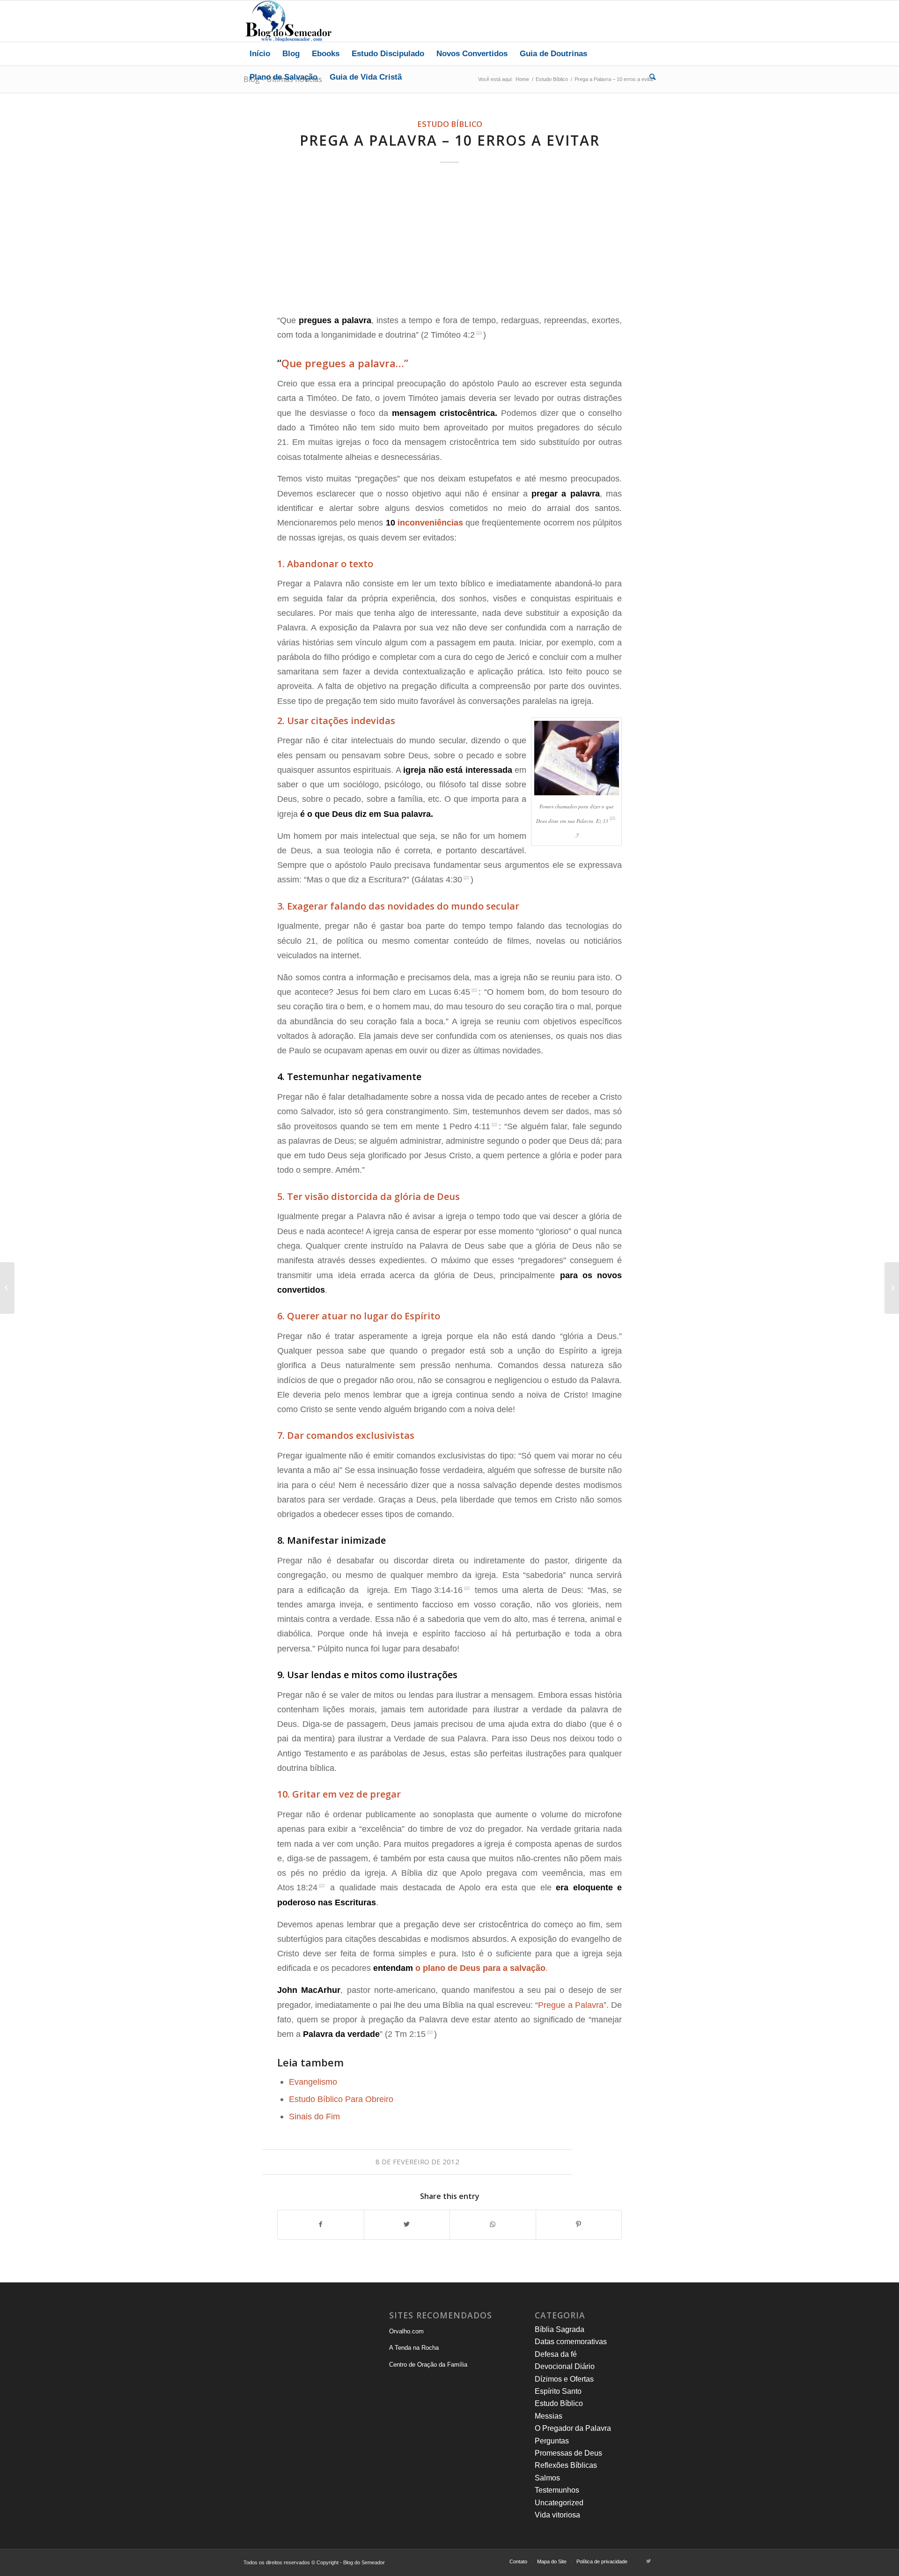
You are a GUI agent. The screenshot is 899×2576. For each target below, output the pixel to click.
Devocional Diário (565, 2366)
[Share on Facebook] (321, 2224)
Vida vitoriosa (557, 2515)
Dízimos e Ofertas (564, 2379)
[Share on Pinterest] (579, 2224)
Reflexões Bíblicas (566, 2465)
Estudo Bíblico (450, 124)
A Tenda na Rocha (414, 2348)
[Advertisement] (449, 240)
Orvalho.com (406, 2331)
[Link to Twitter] (648, 2561)
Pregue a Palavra (571, 2005)
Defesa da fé (556, 2354)
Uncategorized (559, 2503)
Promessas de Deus (568, 2453)
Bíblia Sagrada (560, 2329)
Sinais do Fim (314, 2116)
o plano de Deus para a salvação (480, 1968)
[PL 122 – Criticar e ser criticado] (7, 1288)
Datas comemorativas (571, 2342)
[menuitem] (260, 54)
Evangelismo (313, 2082)
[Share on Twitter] (407, 2224)
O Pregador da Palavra (573, 2428)
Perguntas (552, 2441)
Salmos (547, 2478)
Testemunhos (557, 2490)
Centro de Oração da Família (428, 2365)
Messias (549, 2416)
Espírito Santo (558, 2391)
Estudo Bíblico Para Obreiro (341, 2099)
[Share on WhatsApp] (493, 2224)
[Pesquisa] (649, 77)
